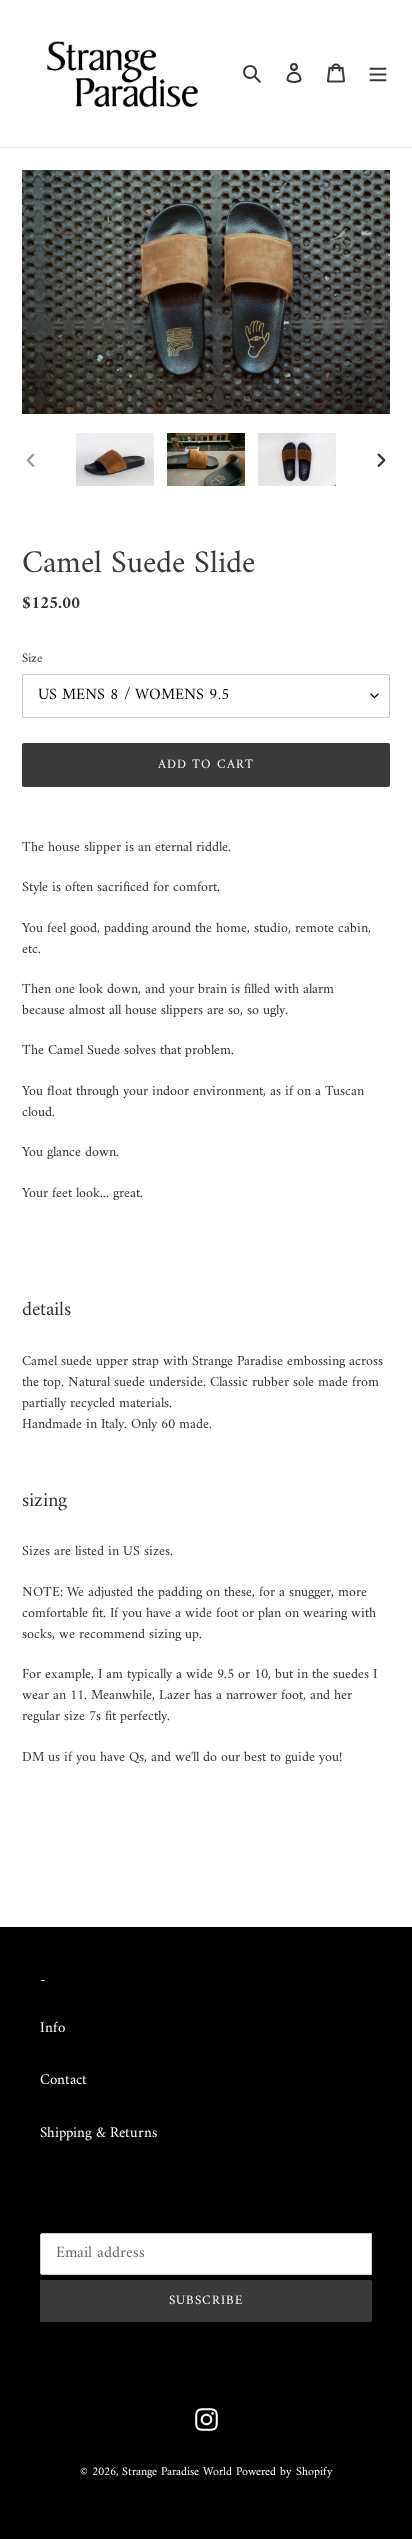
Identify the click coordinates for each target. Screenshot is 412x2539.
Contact (63, 2080)
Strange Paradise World (177, 2472)
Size (32, 659)
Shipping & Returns (98, 2133)
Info (52, 2028)
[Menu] (378, 73)
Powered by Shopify (284, 2472)
